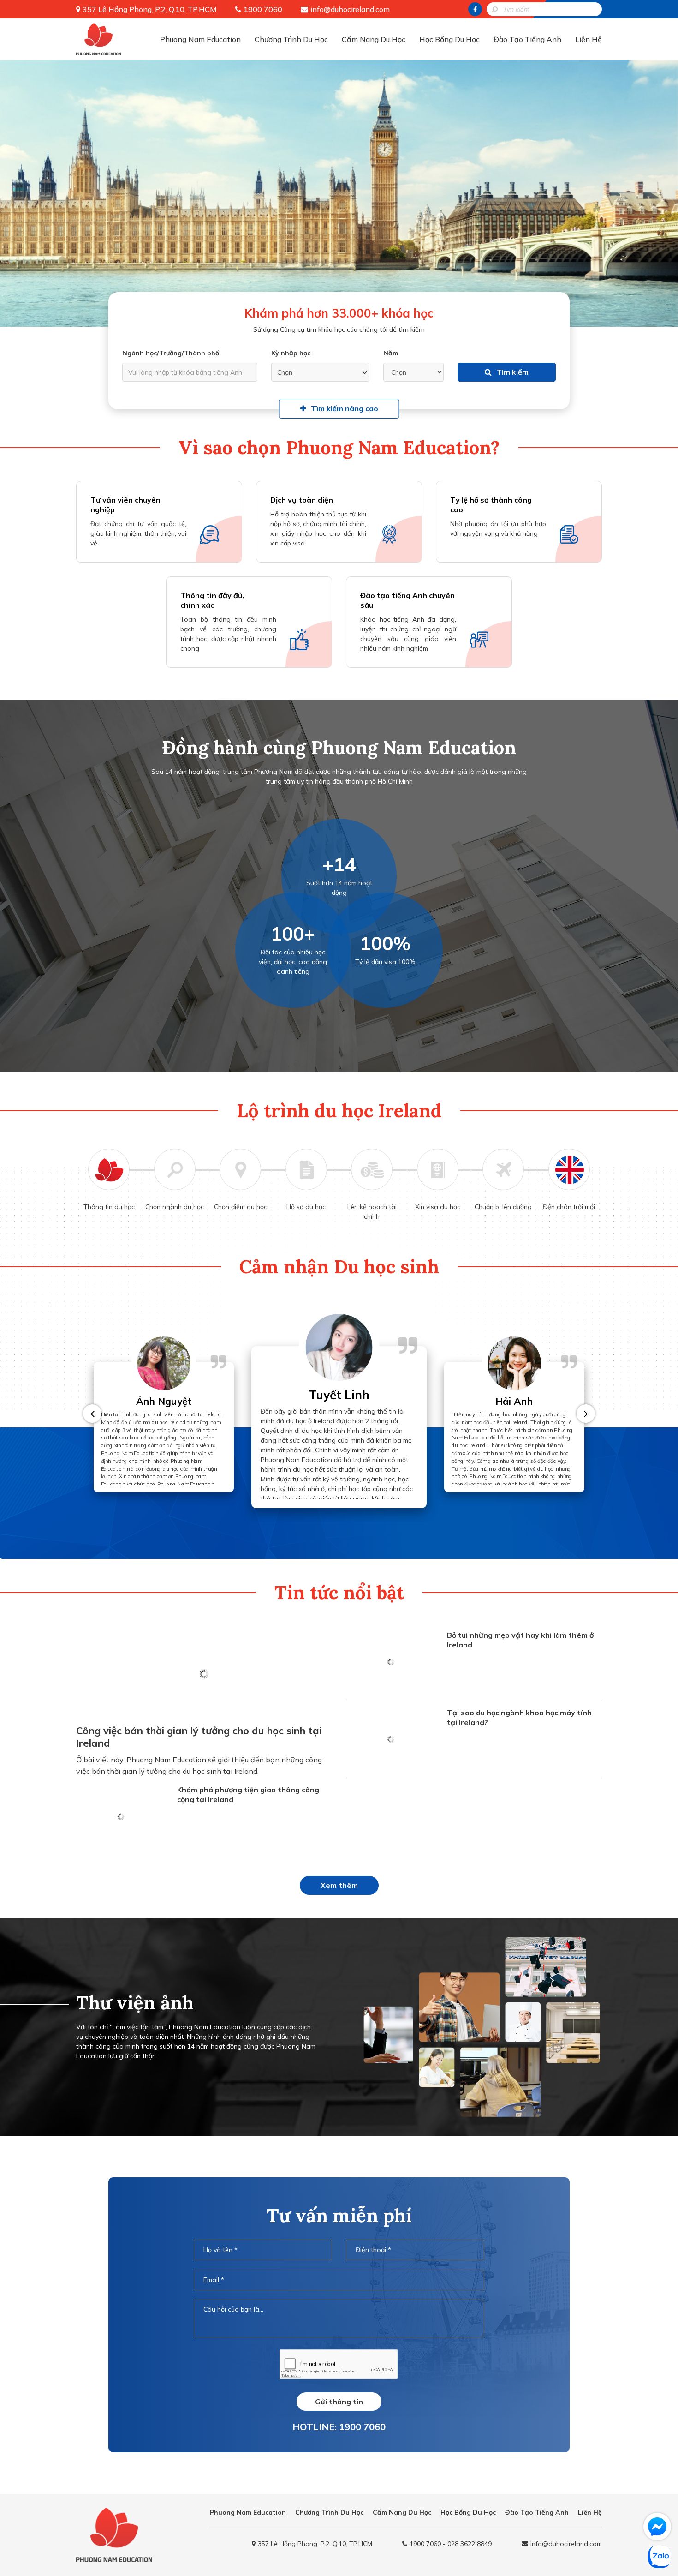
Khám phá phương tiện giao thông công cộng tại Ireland (248, 1794)
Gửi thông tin (339, 2402)
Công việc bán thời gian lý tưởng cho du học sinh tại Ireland (199, 1737)
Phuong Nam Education (200, 39)
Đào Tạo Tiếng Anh (527, 39)
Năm (391, 353)
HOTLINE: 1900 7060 (339, 2427)
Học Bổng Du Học (449, 39)
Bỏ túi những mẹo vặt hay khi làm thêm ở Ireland (520, 1640)
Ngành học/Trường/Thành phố (171, 353)
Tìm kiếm (512, 372)
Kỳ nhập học (291, 353)
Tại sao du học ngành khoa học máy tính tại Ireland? (519, 1717)
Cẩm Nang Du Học (374, 39)
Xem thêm (339, 1885)
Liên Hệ (589, 39)
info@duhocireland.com (350, 9)
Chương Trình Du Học (291, 39)
